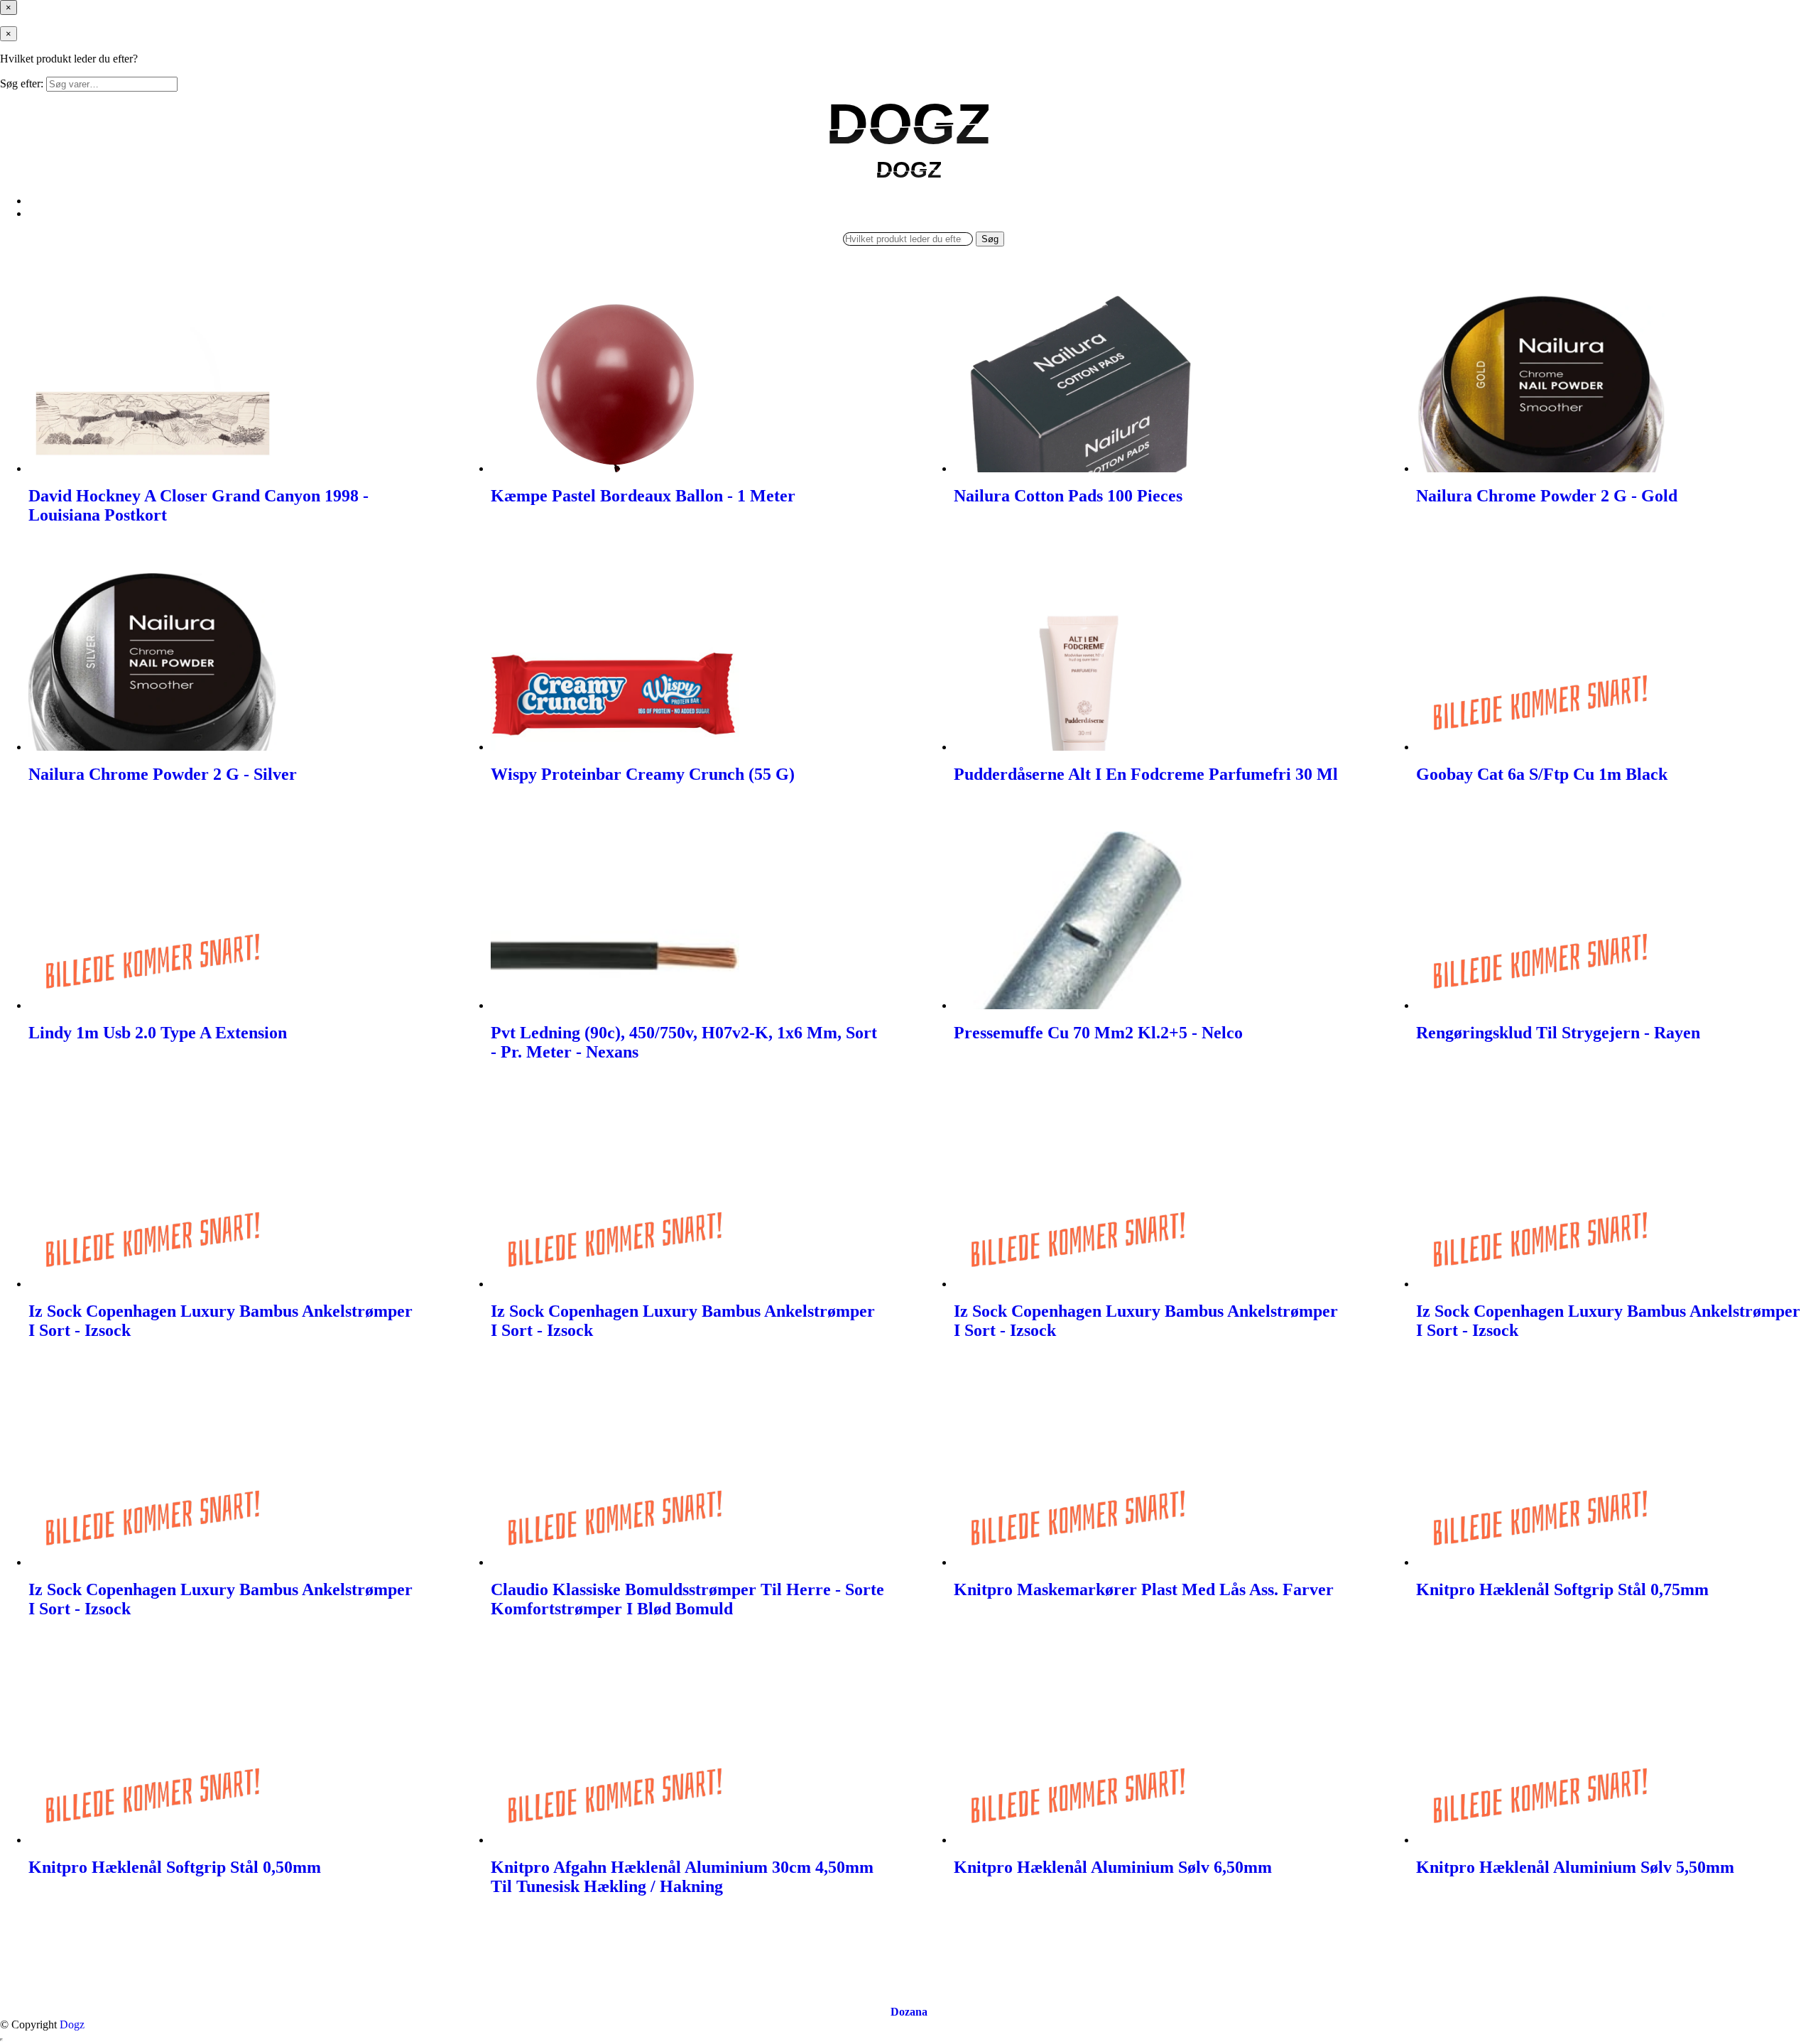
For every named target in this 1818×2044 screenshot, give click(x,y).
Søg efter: (22, 83)
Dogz (72, 2024)
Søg (990, 239)
